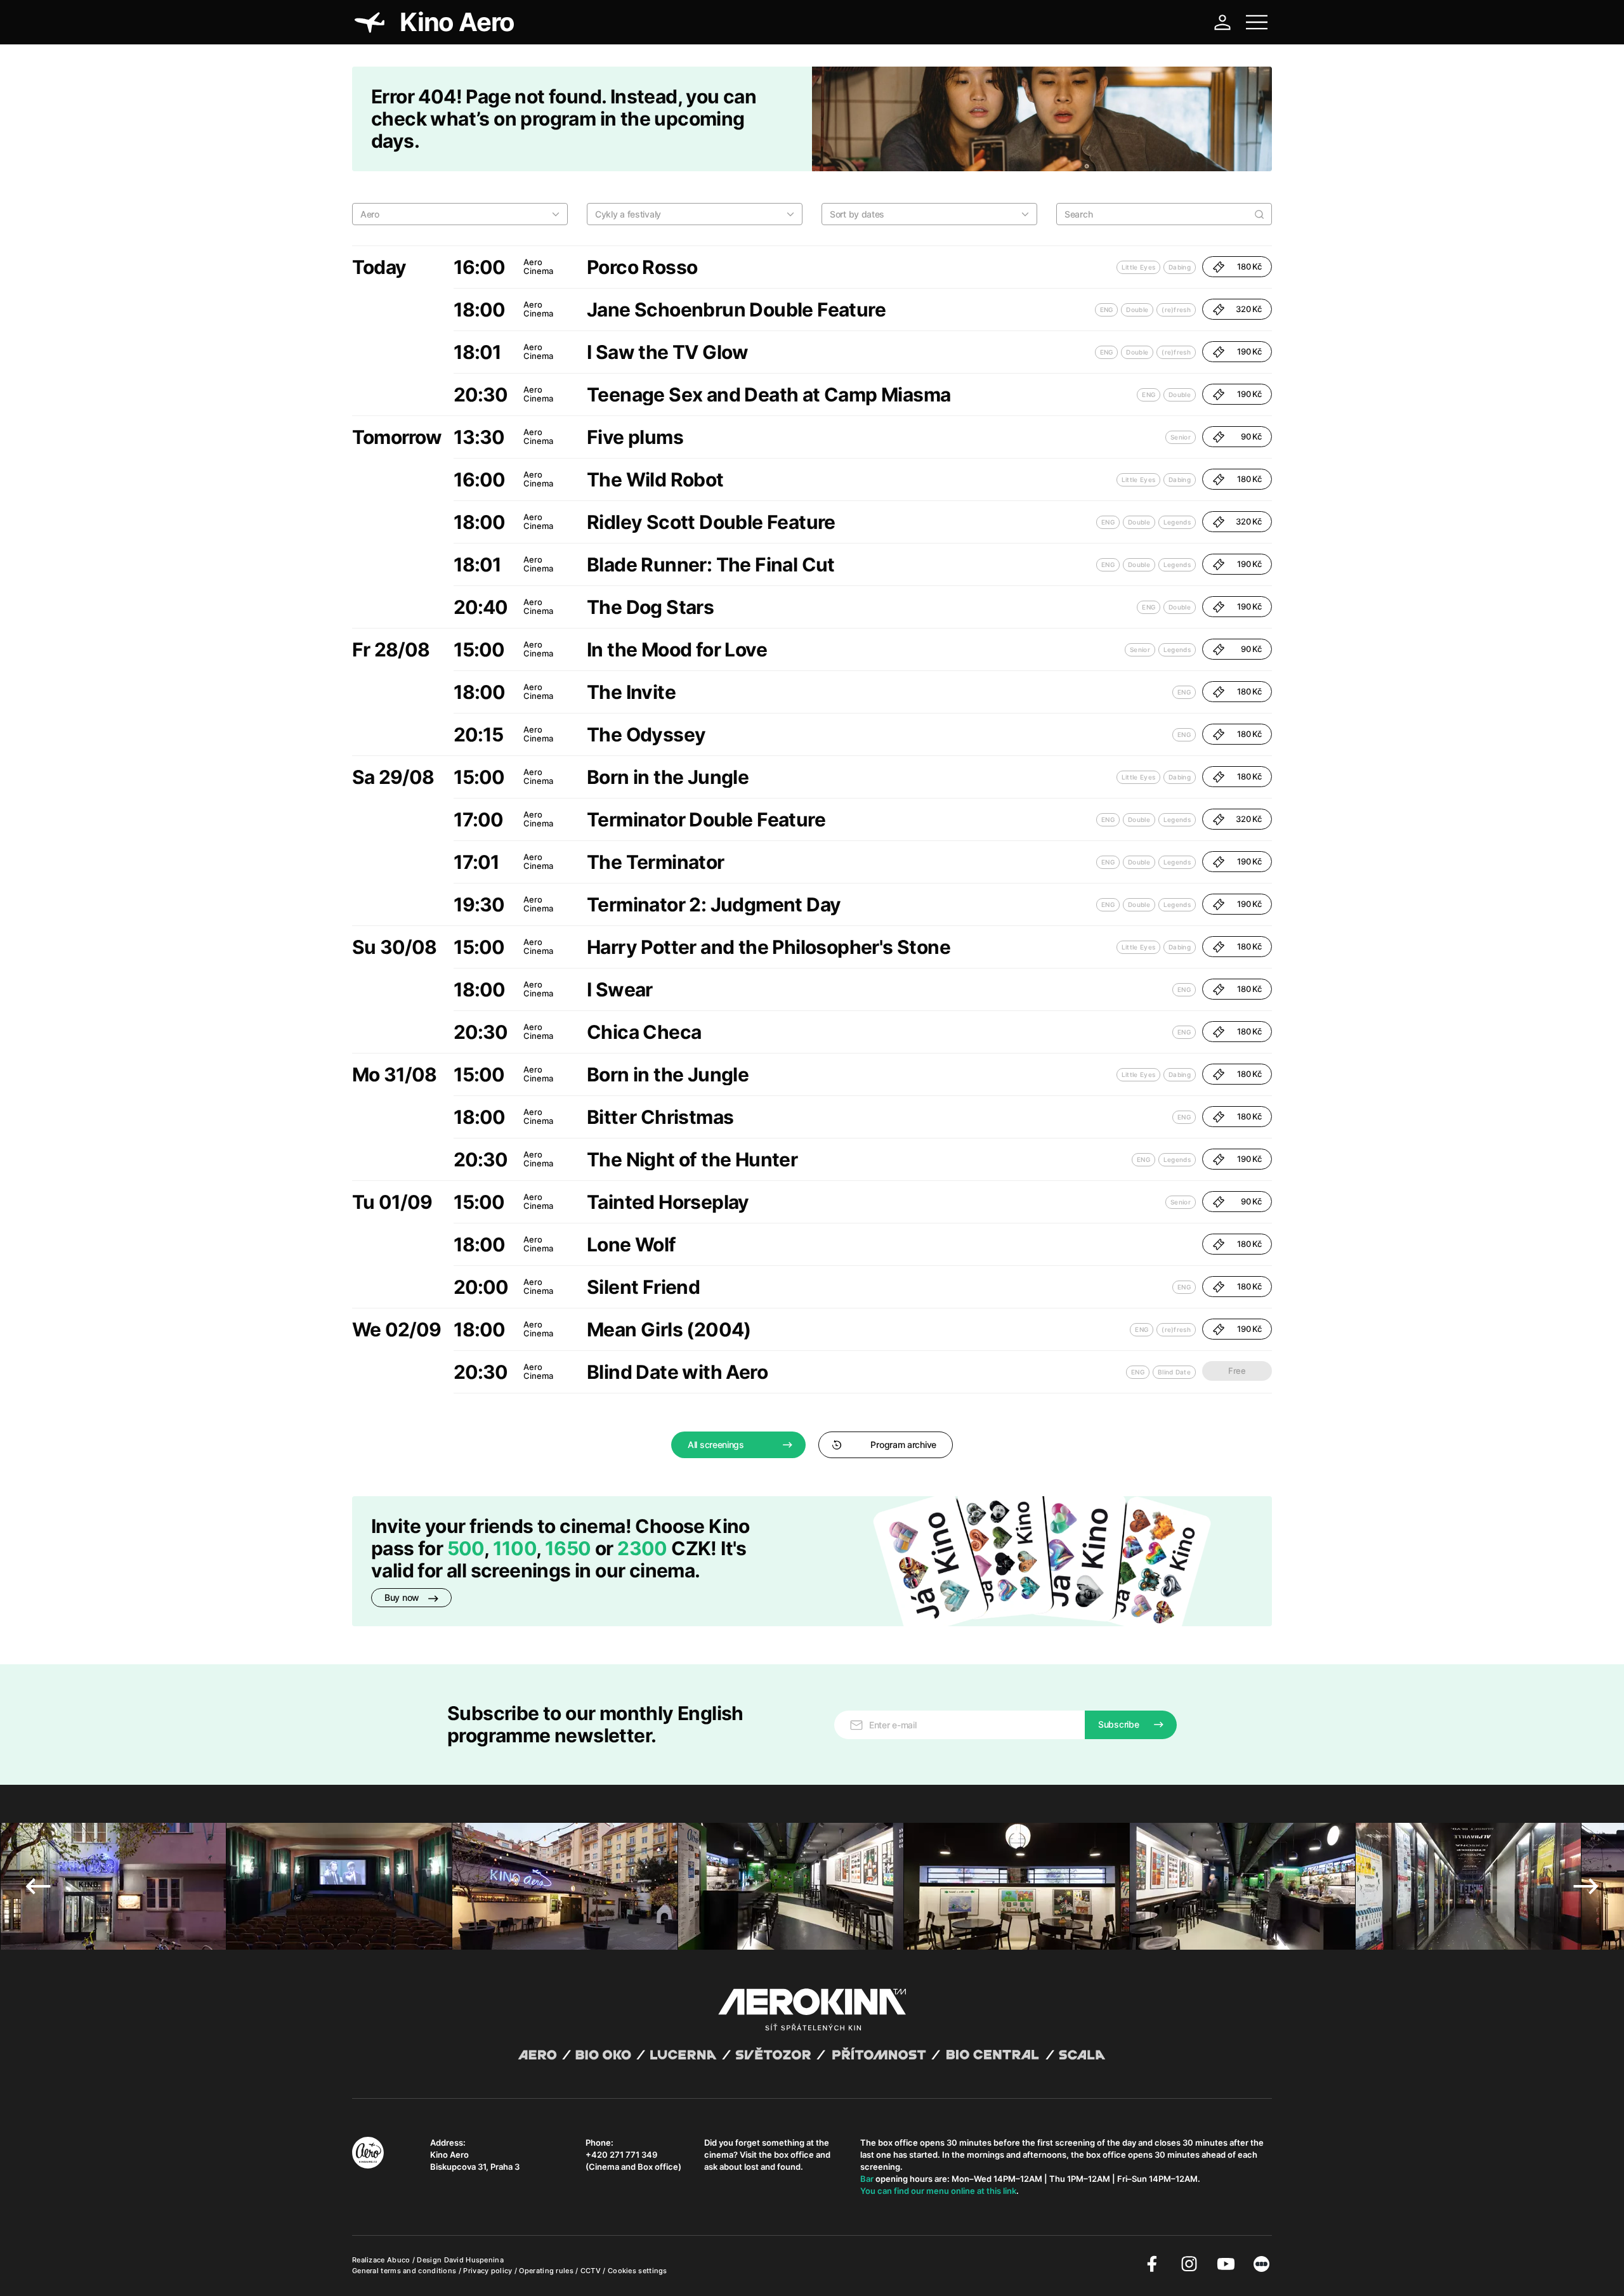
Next (1586, 1886)
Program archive (903, 1445)
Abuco (399, 2260)
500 (466, 1548)
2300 (642, 1548)
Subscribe (1118, 1724)
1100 (515, 1548)
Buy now (403, 1597)
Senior (1181, 437)
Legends (1177, 522)
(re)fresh (1176, 310)
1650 (570, 1548)
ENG (1107, 310)
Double (1137, 310)
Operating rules (547, 2271)
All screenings (716, 1445)
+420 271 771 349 (621, 2155)
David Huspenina (474, 2260)
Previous (38, 1886)
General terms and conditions (405, 2271)
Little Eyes (1138, 267)
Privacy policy (489, 2271)
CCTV (592, 2271)
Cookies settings (638, 2271)
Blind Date (1174, 1372)
